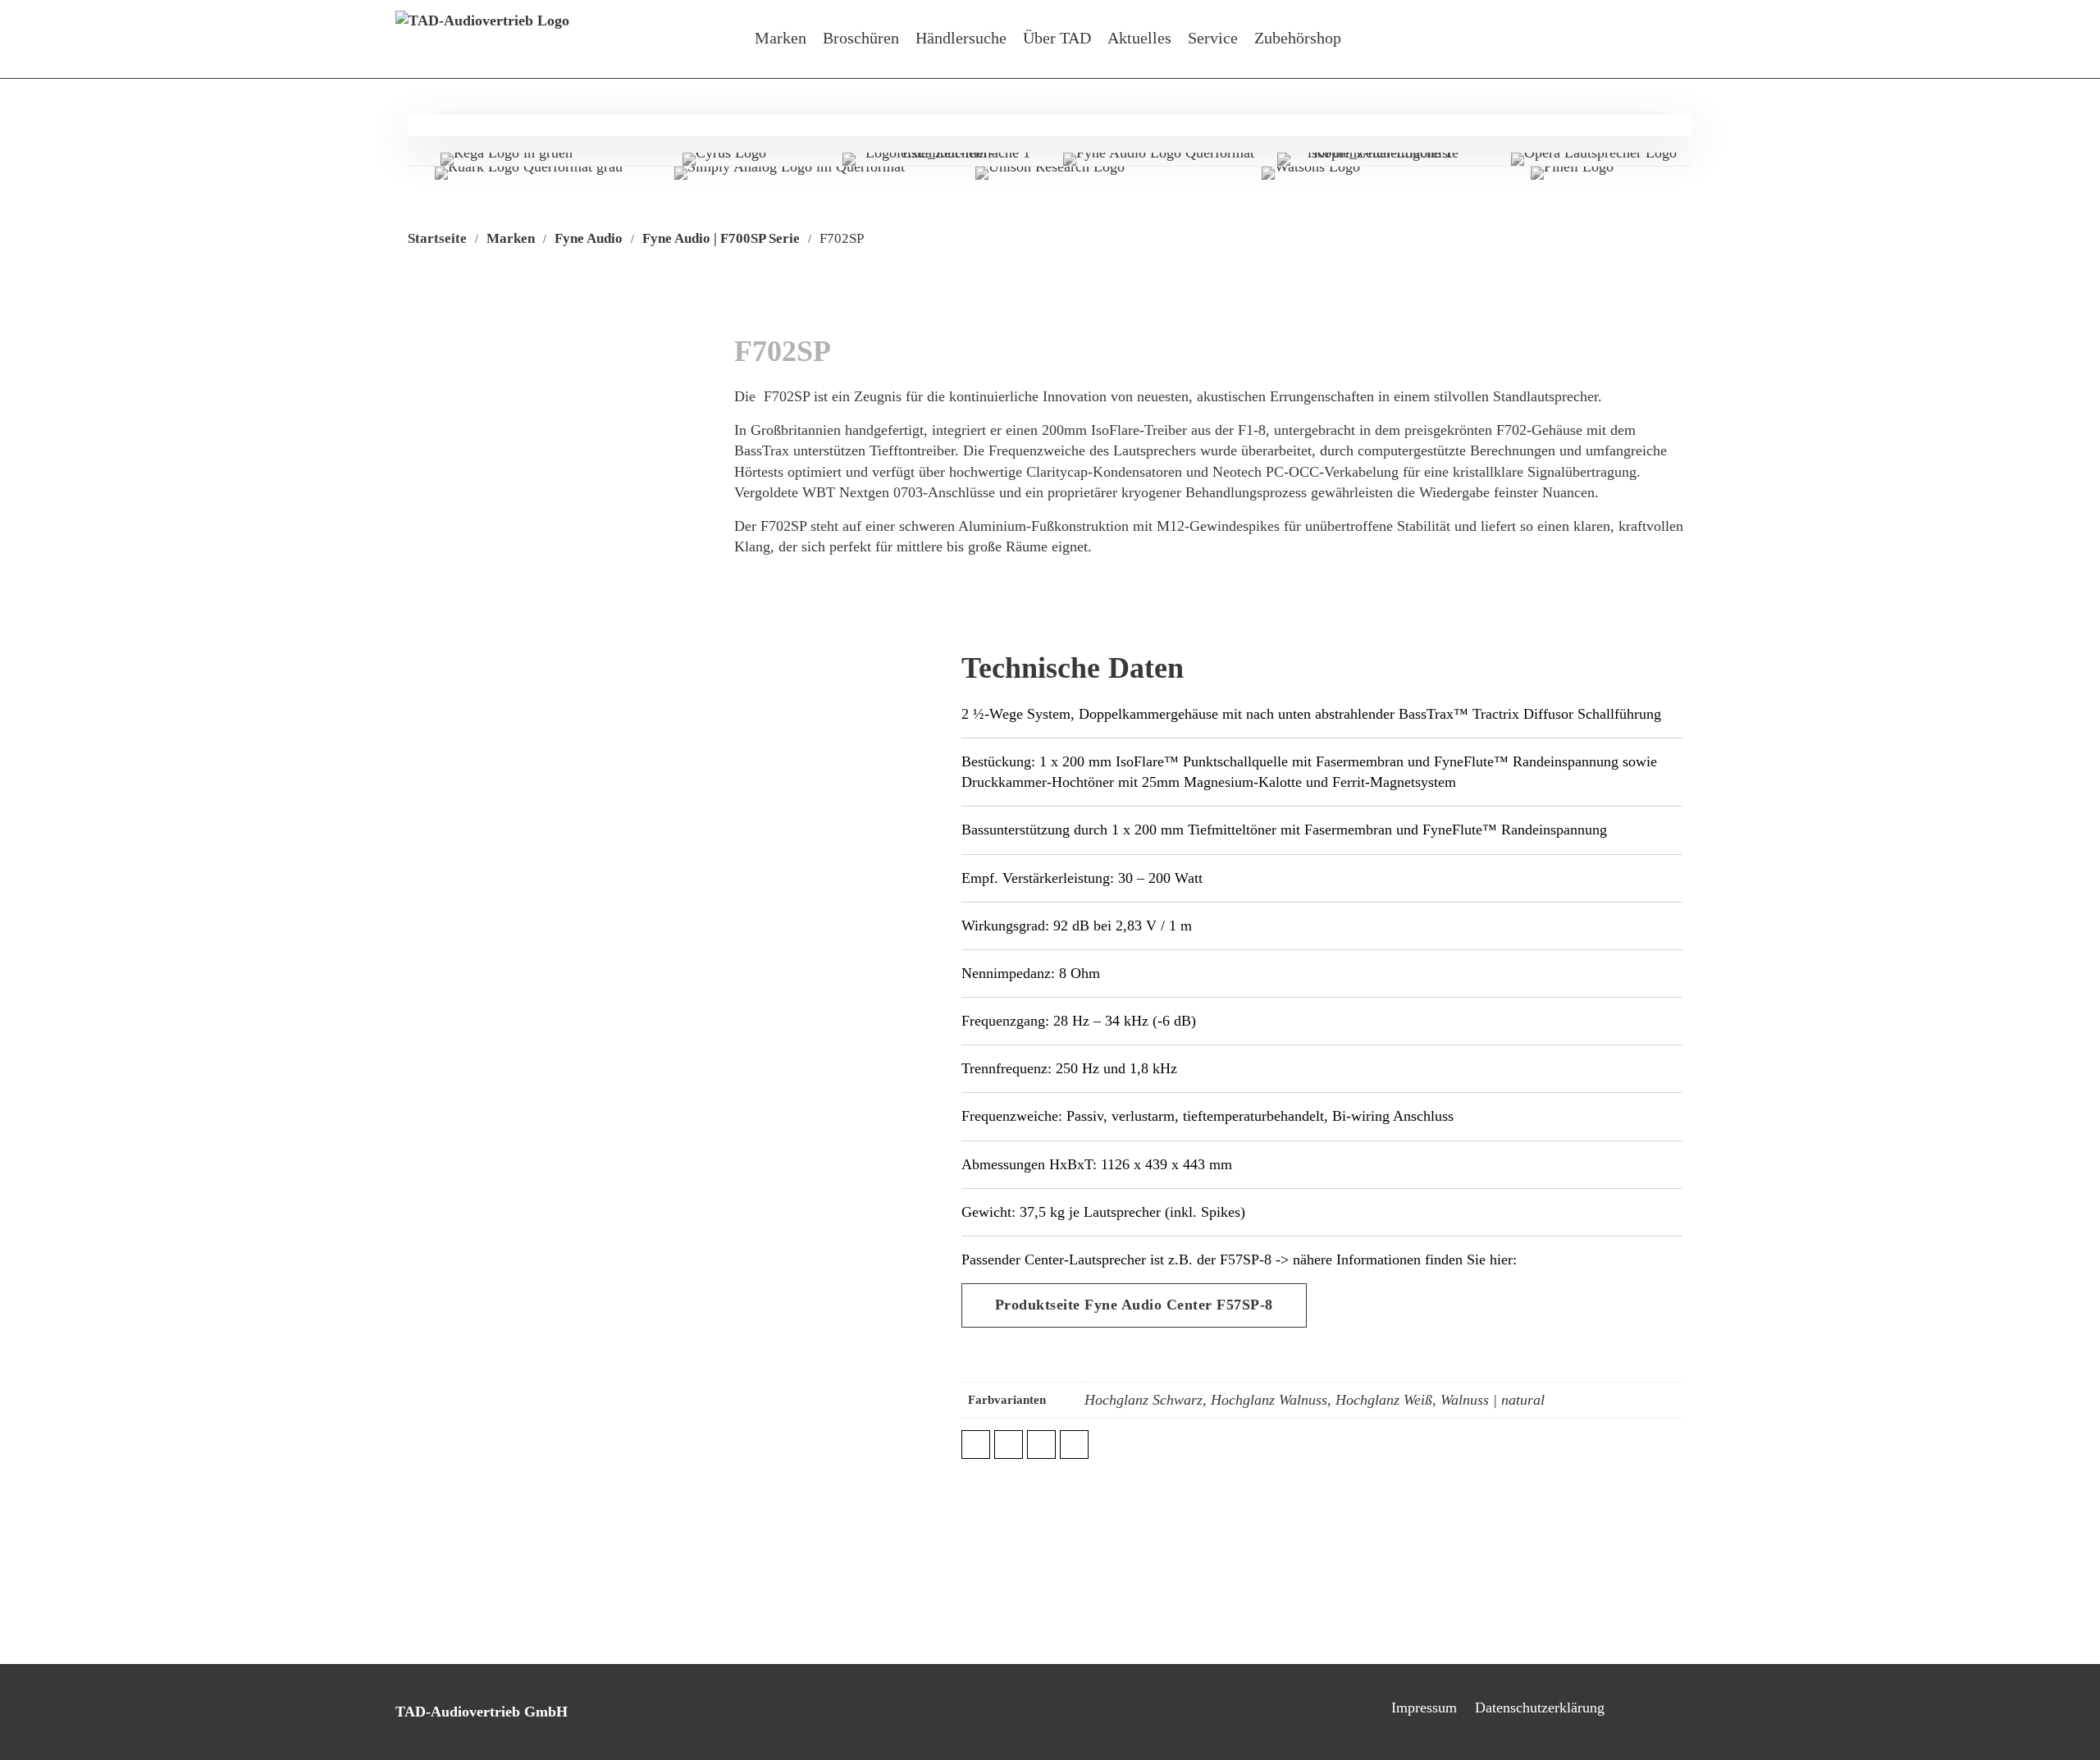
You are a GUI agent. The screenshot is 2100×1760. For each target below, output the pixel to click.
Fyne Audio (589, 238)
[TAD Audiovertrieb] (482, 39)
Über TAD (1057, 38)
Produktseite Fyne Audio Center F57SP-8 (1134, 1305)
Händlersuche (961, 38)
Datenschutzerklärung (1540, 1707)
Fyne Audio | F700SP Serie (721, 238)
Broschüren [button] (861, 38)
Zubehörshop (1298, 38)
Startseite (437, 238)
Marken (781, 38)
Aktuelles (1139, 38)
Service (1213, 38)
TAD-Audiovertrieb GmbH (482, 1712)
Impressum (1424, 1707)
